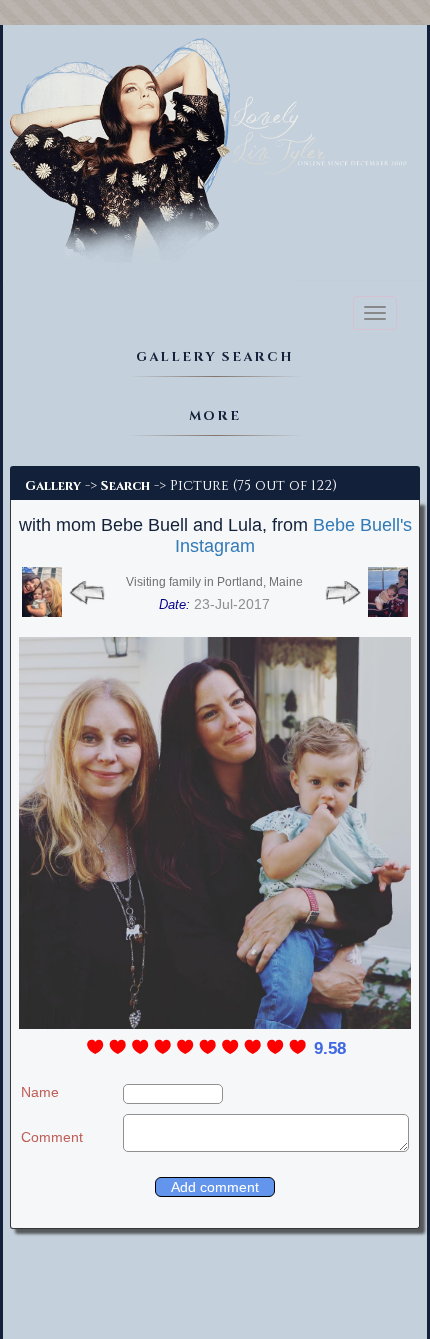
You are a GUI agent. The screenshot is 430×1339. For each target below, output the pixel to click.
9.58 (330, 1048)
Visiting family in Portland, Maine (214, 582)
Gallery (53, 486)
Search (125, 486)
